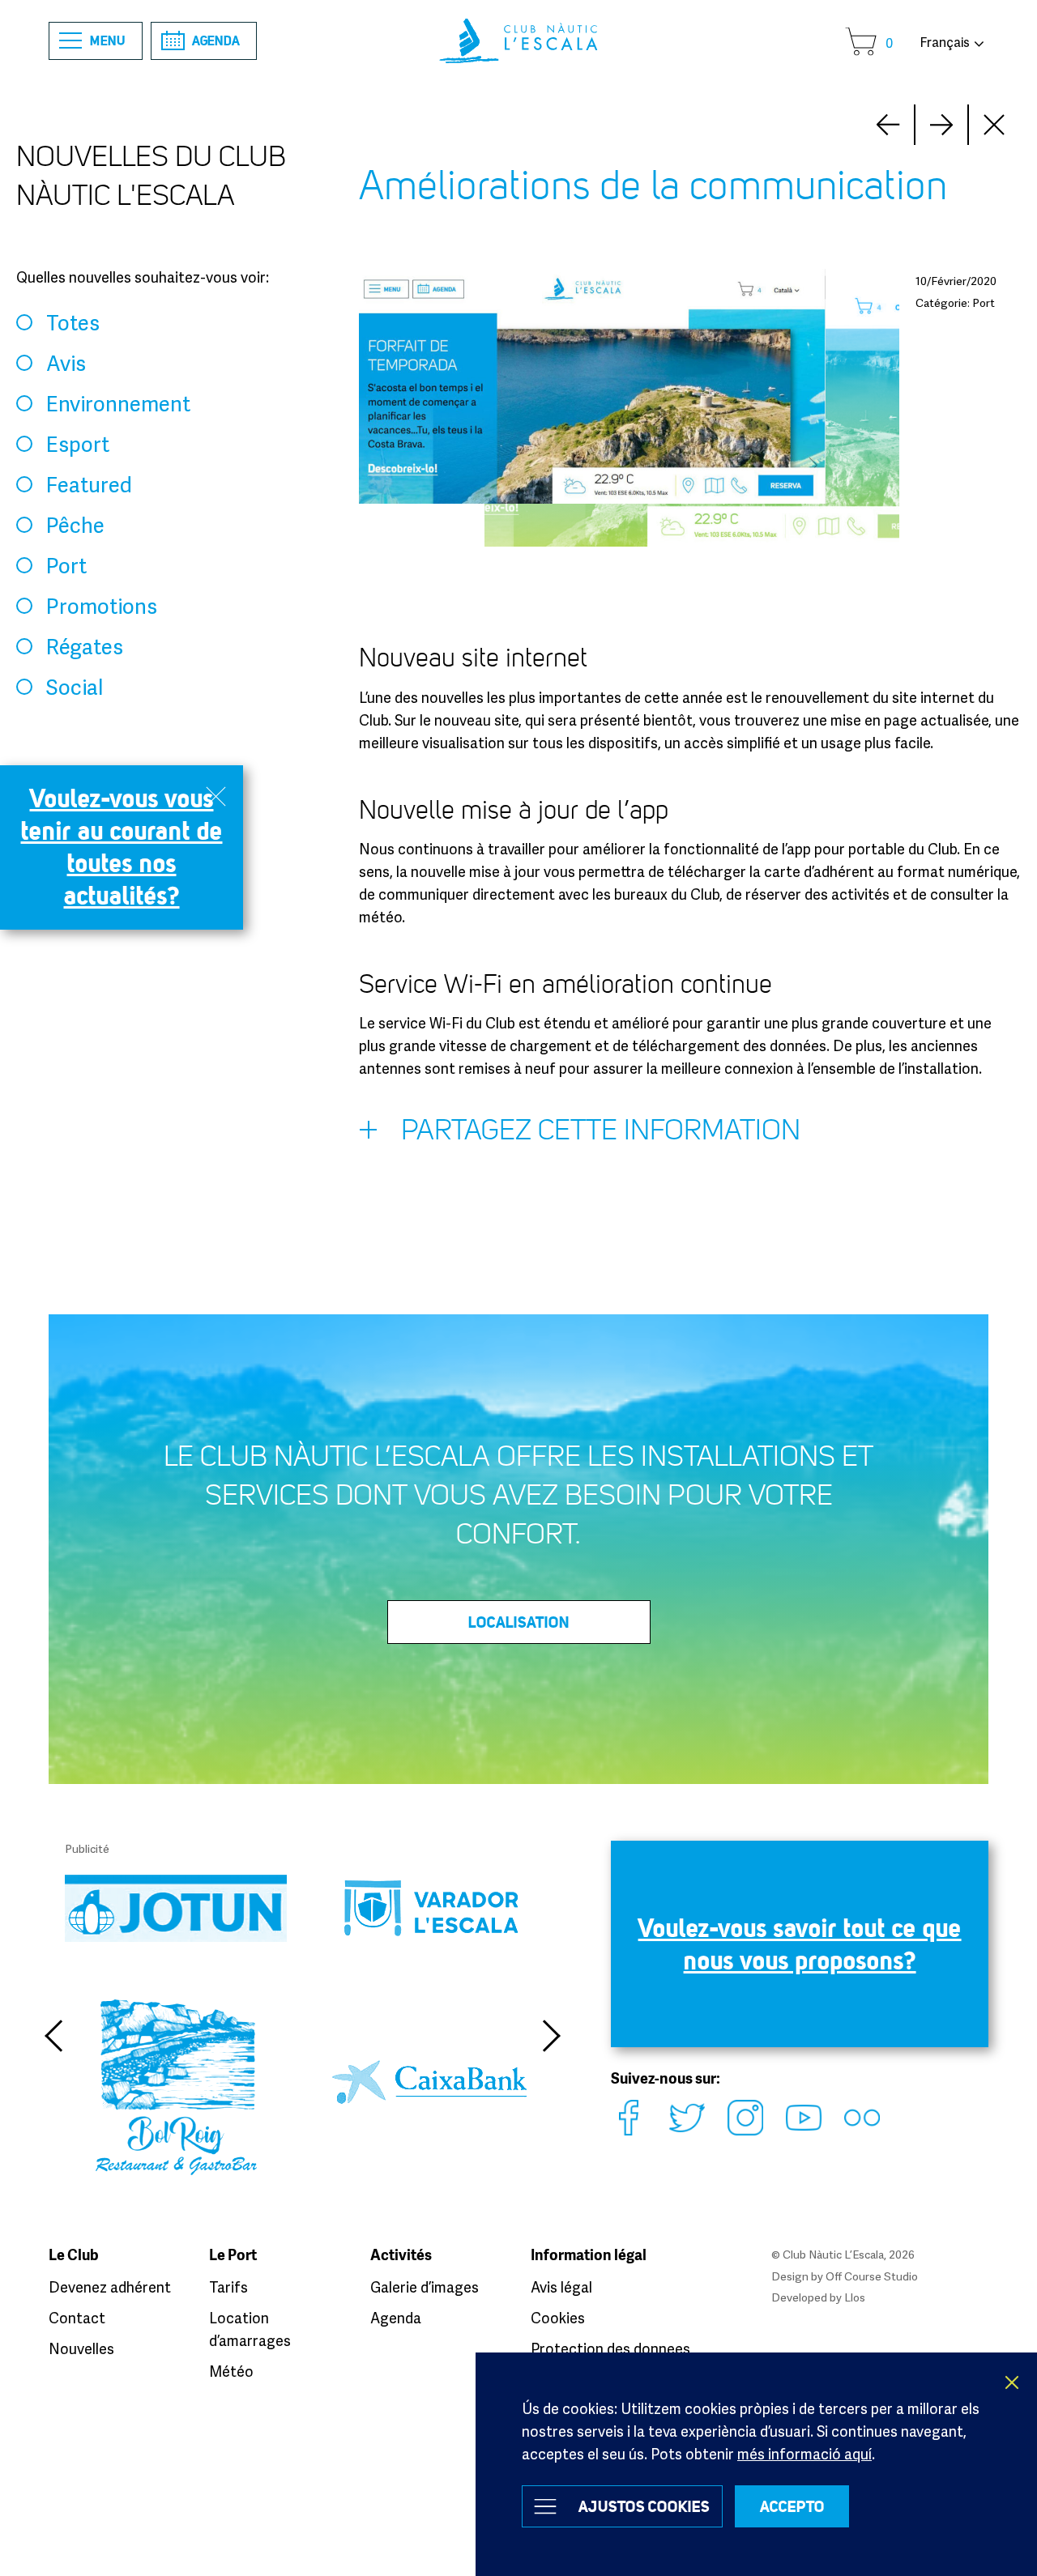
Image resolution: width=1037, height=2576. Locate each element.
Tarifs (228, 2287)
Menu (108, 40)
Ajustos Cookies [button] (644, 2506)
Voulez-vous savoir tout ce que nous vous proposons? (800, 1944)
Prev (941, 125)
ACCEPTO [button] (792, 2506)
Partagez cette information (601, 1130)
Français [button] (945, 42)
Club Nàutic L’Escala (518, 41)
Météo (231, 2371)
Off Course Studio (872, 2276)
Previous (53, 2036)
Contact (77, 2318)
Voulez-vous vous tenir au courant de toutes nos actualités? (122, 847)
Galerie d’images (425, 2287)
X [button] (1013, 2382)
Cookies (558, 2318)
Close (995, 125)
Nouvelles (81, 2348)
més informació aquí (804, 2454)
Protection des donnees (610, 2348)
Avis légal (561, 2287)
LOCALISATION (519, 1622)
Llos (855, 2297)
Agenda (216, 40)
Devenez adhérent (110, 2287)
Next (888, 125)
